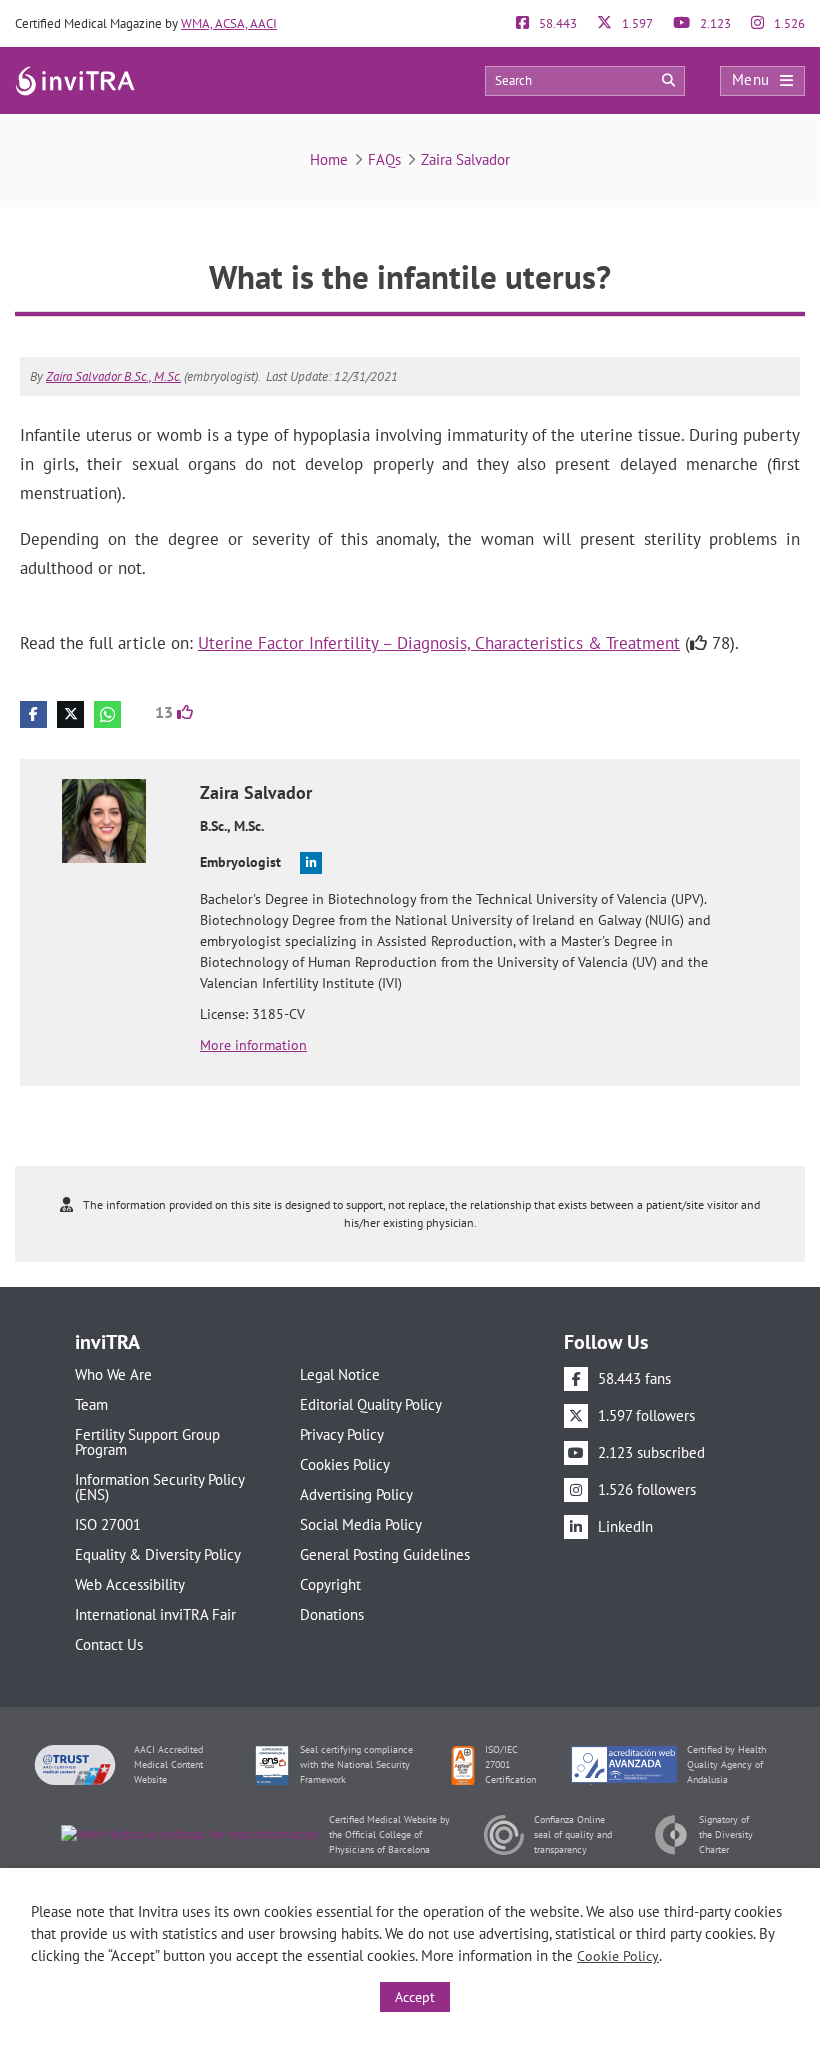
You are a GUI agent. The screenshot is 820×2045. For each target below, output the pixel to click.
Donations (332, 1614)
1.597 (636, 23)
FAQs (384, 159)
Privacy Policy (342, 1434)
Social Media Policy (361, 1524)
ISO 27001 (108, 1524)
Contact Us (109, 1644)
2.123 (714, 23)
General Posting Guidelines (385, 1554)
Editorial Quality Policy (371, 1404)
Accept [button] (415, 1997)
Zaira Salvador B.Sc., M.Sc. (113, 376)
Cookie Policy (618, 1956)
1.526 (788, 23)
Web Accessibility (130, 1584)
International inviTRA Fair (155, 1614)
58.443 (556, 23)
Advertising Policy (356, 1494)
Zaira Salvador (465, 159)
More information (253, 1045)
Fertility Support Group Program (147, 1442)
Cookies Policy (345, 1464)
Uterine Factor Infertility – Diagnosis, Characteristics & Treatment (439, 643)
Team (91, 1404)
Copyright (330, 1584)
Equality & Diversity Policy (158, 1554)
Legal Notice (340, 1374)
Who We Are (113, 1374)
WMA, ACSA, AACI (229, 23)
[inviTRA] (75, 79)
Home (329, 159)
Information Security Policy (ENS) (159, 1487)
